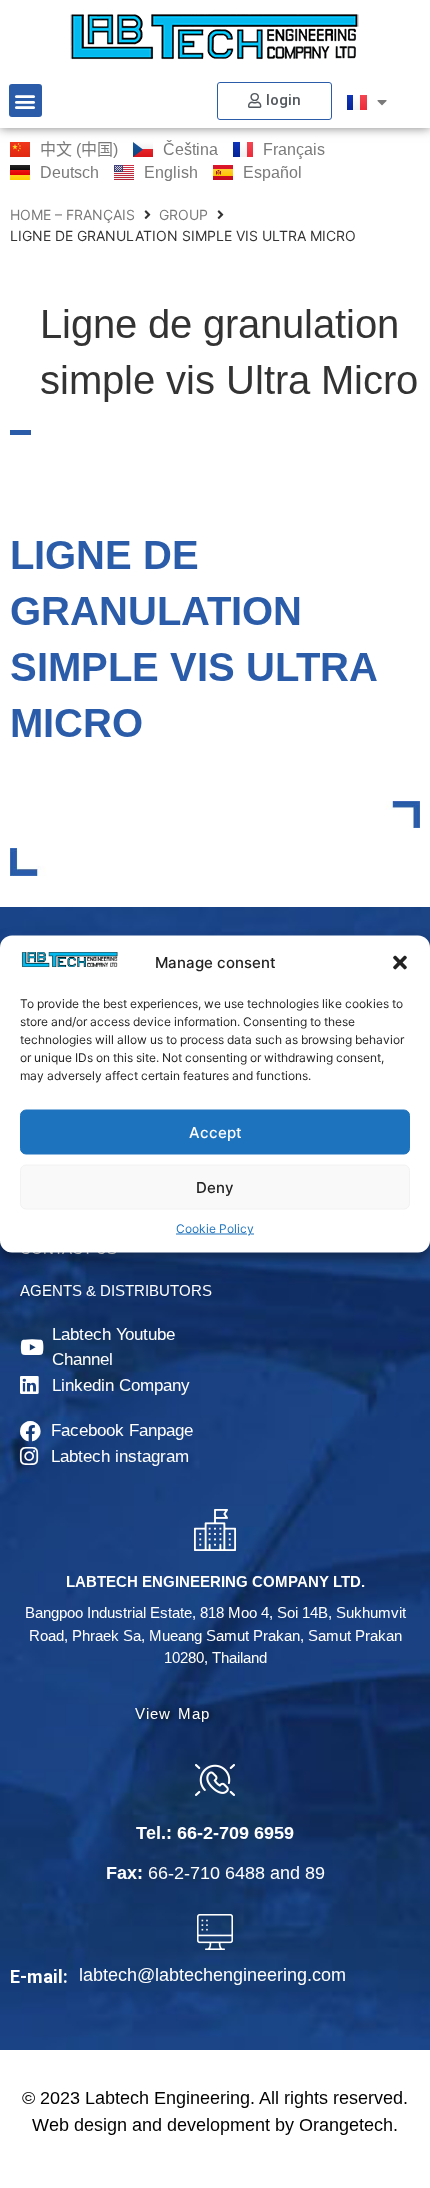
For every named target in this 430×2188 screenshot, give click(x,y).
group (183, 214)
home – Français (72, 214)
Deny (215, 1186)
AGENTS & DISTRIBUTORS (116, 1290)
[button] (400, 963)
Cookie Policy (215, 1228)
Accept (215, 1131)
